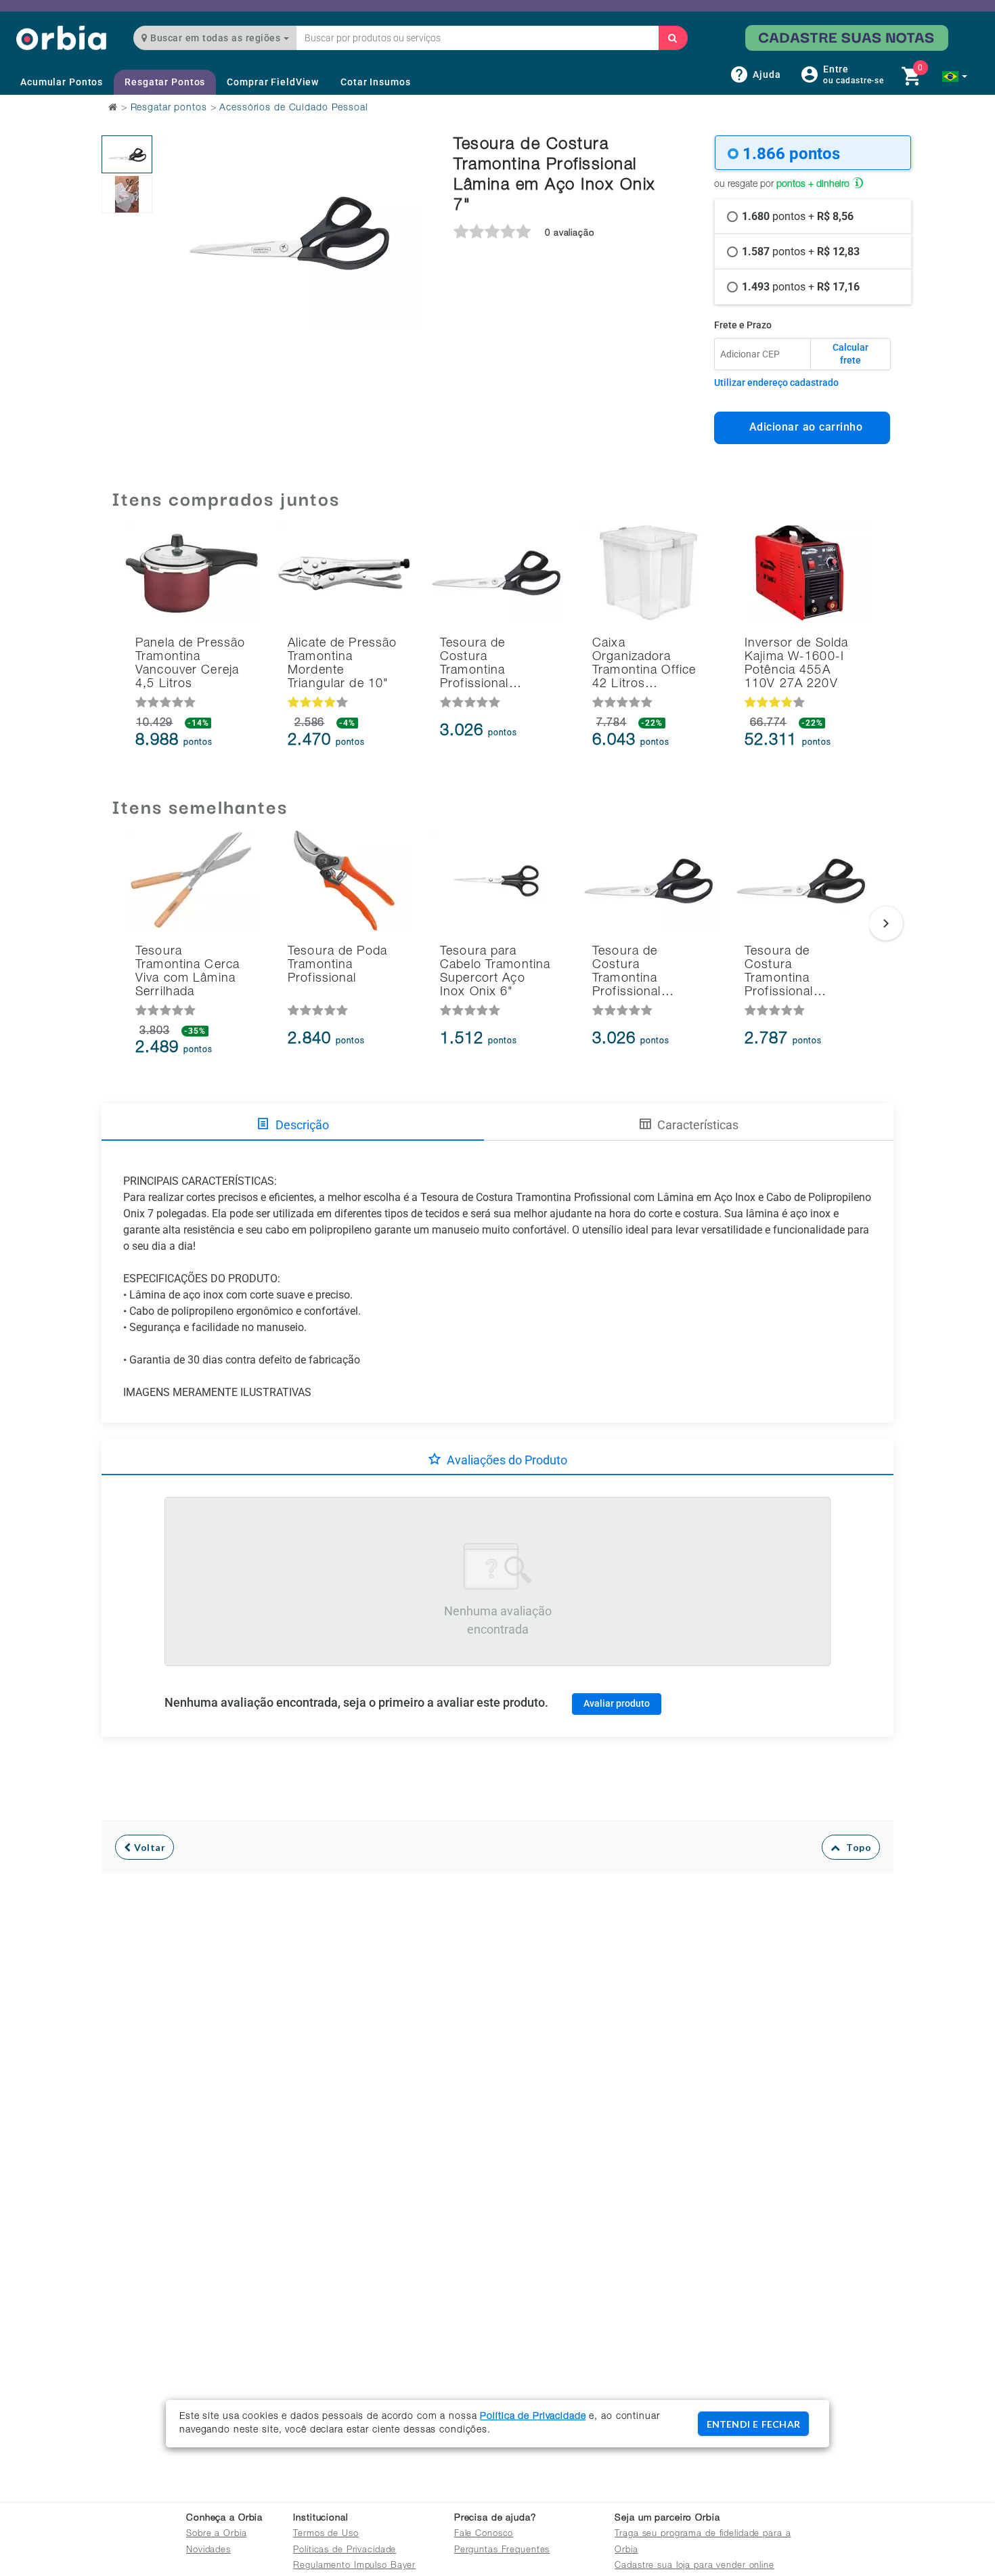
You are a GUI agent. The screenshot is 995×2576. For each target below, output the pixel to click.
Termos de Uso (326, 2534)
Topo (856, 1847)
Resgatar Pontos (165, 82)
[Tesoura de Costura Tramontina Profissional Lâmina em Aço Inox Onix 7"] (127, 154)
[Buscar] (673, 38)
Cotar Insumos (375, 82)
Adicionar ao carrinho (802, 427)
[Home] (61, 38)
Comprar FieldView (273, 82)
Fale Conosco (484, 2534)
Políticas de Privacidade (345, 2551)
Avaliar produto (617, 1703)
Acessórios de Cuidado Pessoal (293, 108)
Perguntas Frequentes (502, 2551)
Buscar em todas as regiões (216, 38)
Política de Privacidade (533, 2417)
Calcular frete (850, 354)
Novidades (208, 2551)
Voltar (149, 1847)
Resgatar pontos (169, 108)
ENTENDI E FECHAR (753, 2424)
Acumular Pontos (62, 82)
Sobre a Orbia (216, 2534)
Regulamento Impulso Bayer (354, 2566)
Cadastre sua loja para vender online (694, 2566)
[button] (955, 77)
